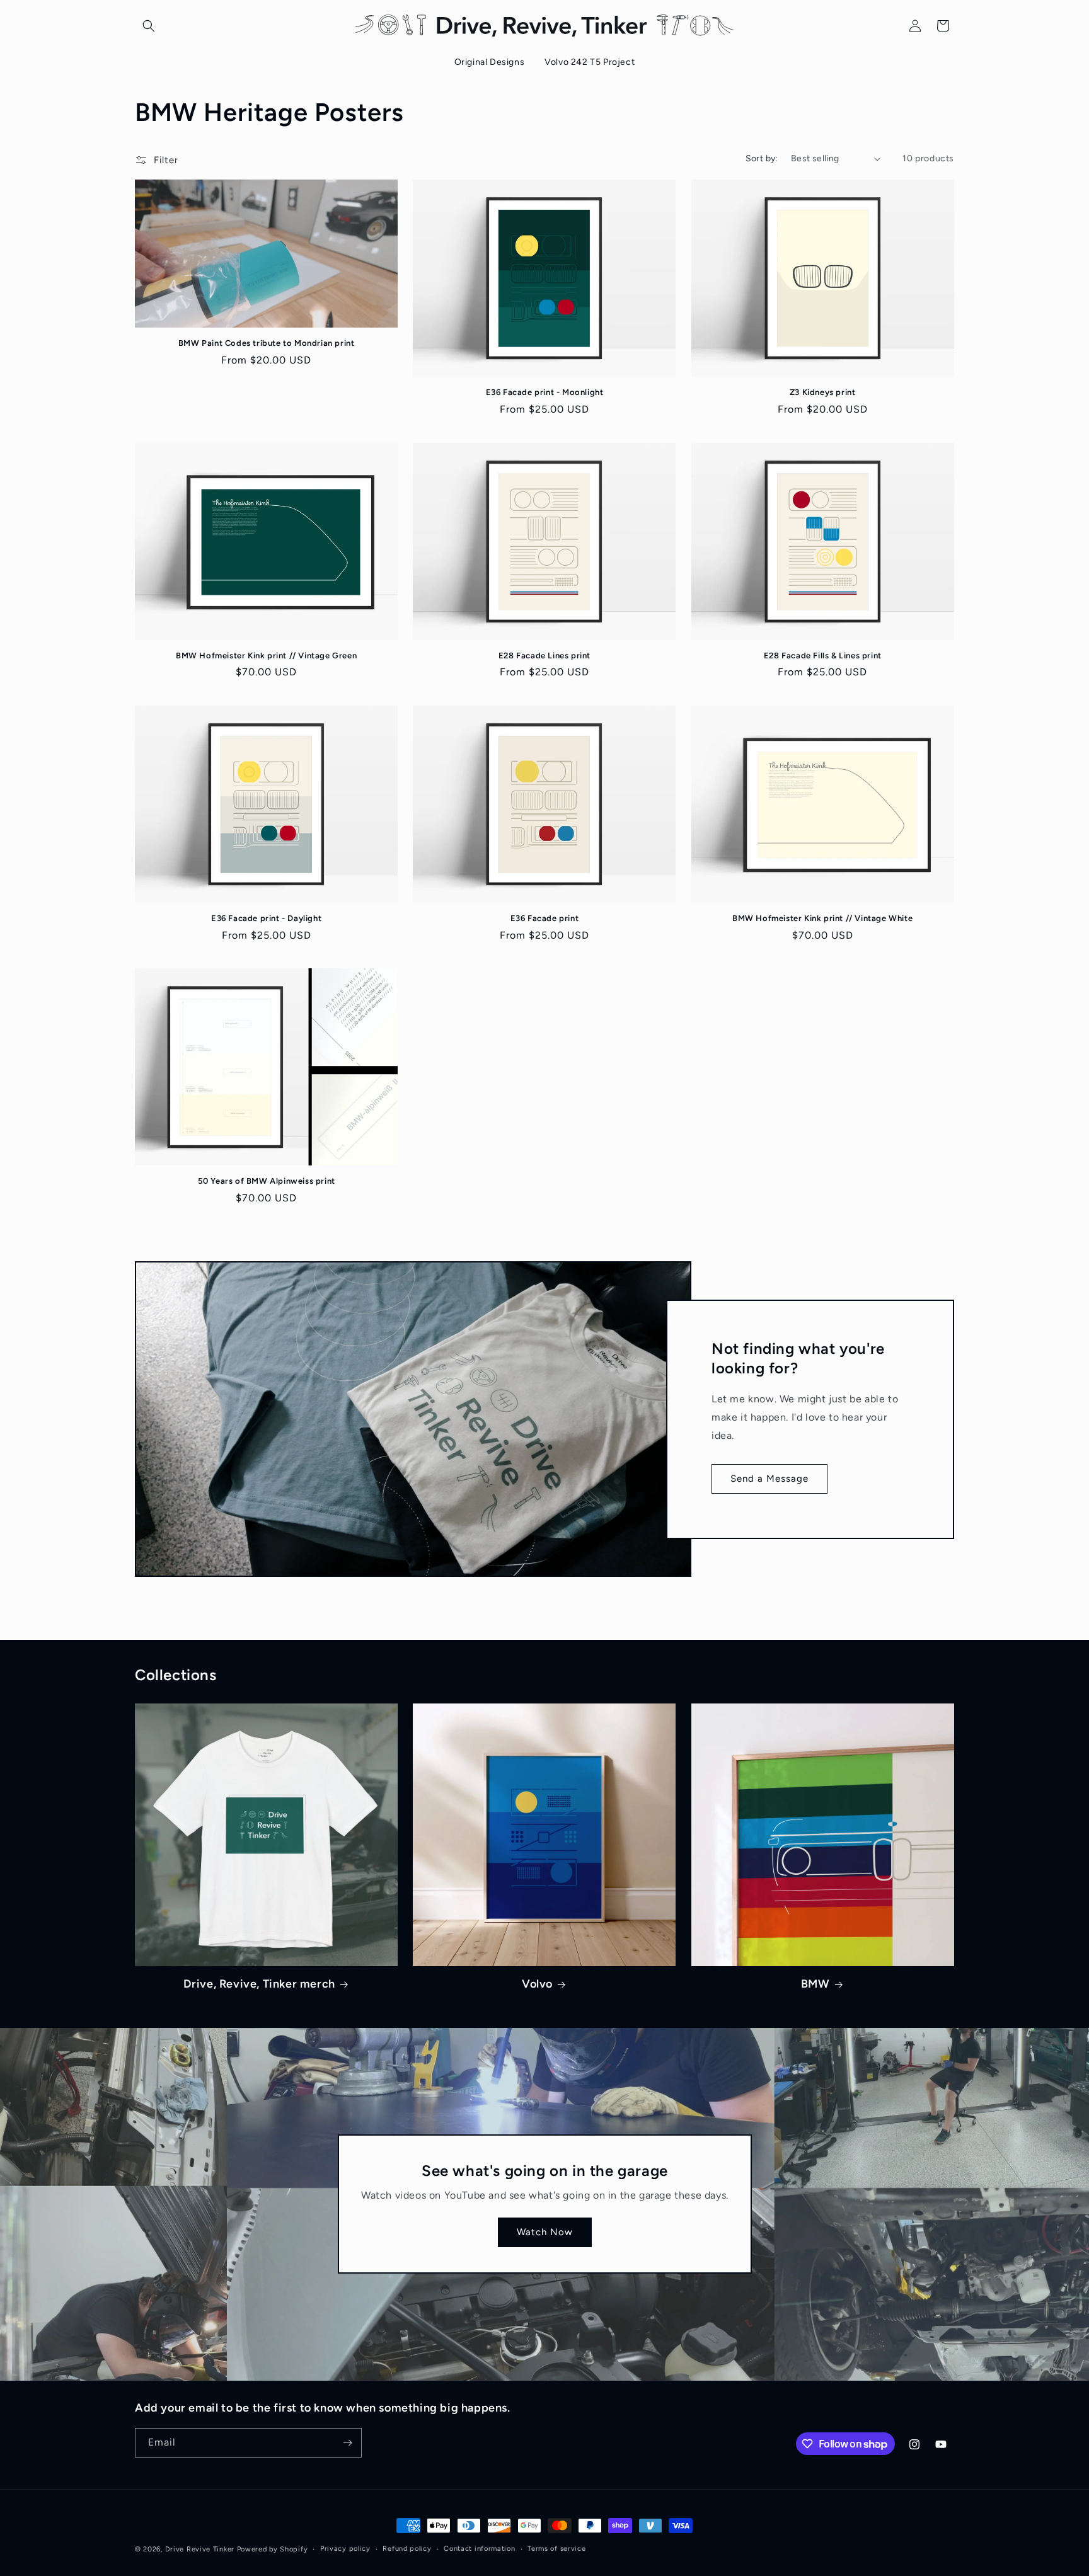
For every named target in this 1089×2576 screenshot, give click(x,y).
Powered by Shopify (273, 2549)
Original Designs (490, 62)
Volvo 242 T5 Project (590, 62)
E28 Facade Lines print (544, 655)
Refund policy (407, 2549)
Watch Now (545, 2233)
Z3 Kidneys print (823, 392)
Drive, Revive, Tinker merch (259, 1984)
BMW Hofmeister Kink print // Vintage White (822, 918)
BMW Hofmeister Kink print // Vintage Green (266, 655)
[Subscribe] (347, 2443)
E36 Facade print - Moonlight (545, 392)
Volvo (537, 1984)
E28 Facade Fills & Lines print (823, 655)
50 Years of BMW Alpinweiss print (267, 1181)
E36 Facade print (545, 918)
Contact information (479, 2549)
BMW (815, 1984)
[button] (149, 26)
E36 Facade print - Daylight (266, 918)
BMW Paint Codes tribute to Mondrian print (267, 343)
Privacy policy (345, 2549)
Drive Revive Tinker (200, 2549)
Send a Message (769, 1479)
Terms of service (556, 2549)
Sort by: (762, 158)
